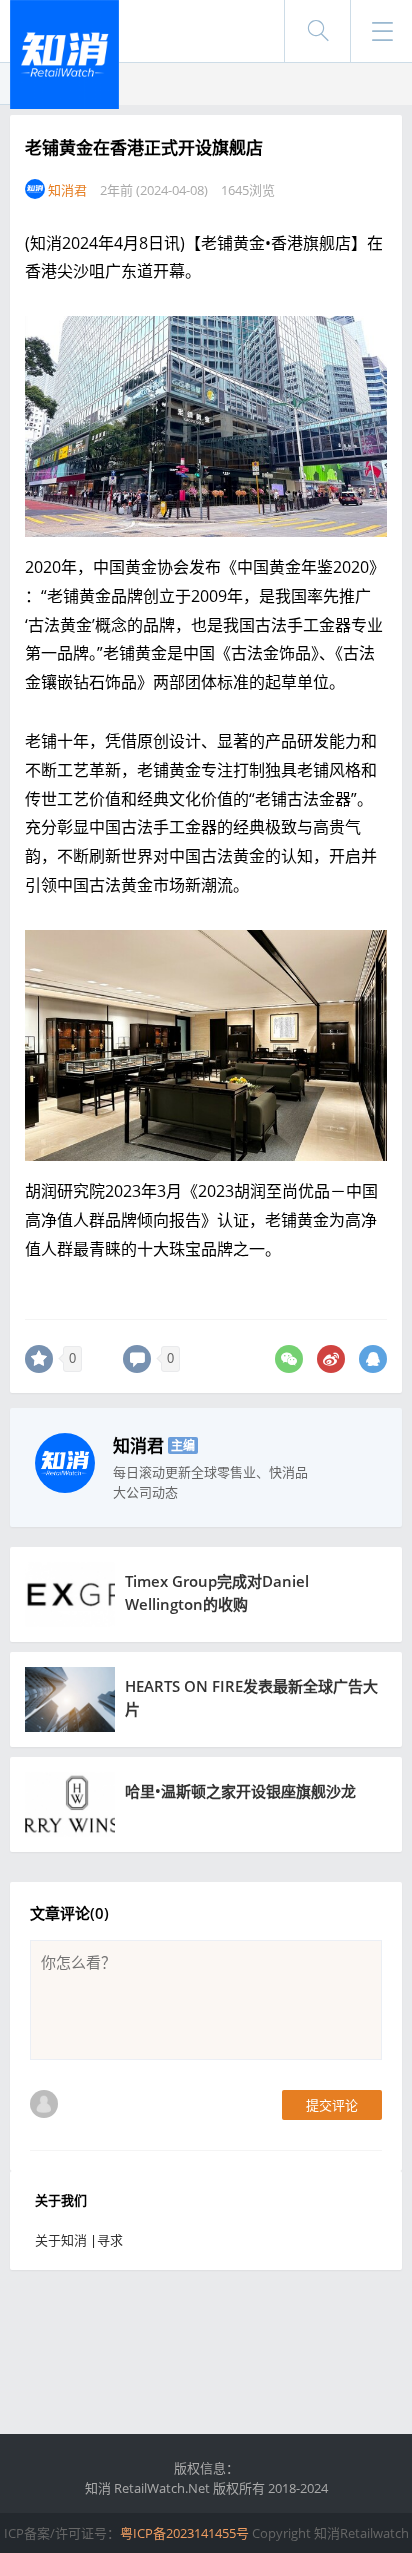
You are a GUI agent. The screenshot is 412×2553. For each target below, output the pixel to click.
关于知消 (61, 2240)
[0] (39, 1359)
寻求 (110, 2240)
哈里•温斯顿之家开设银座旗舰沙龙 (240, 1791)
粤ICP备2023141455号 (184, 2533)
